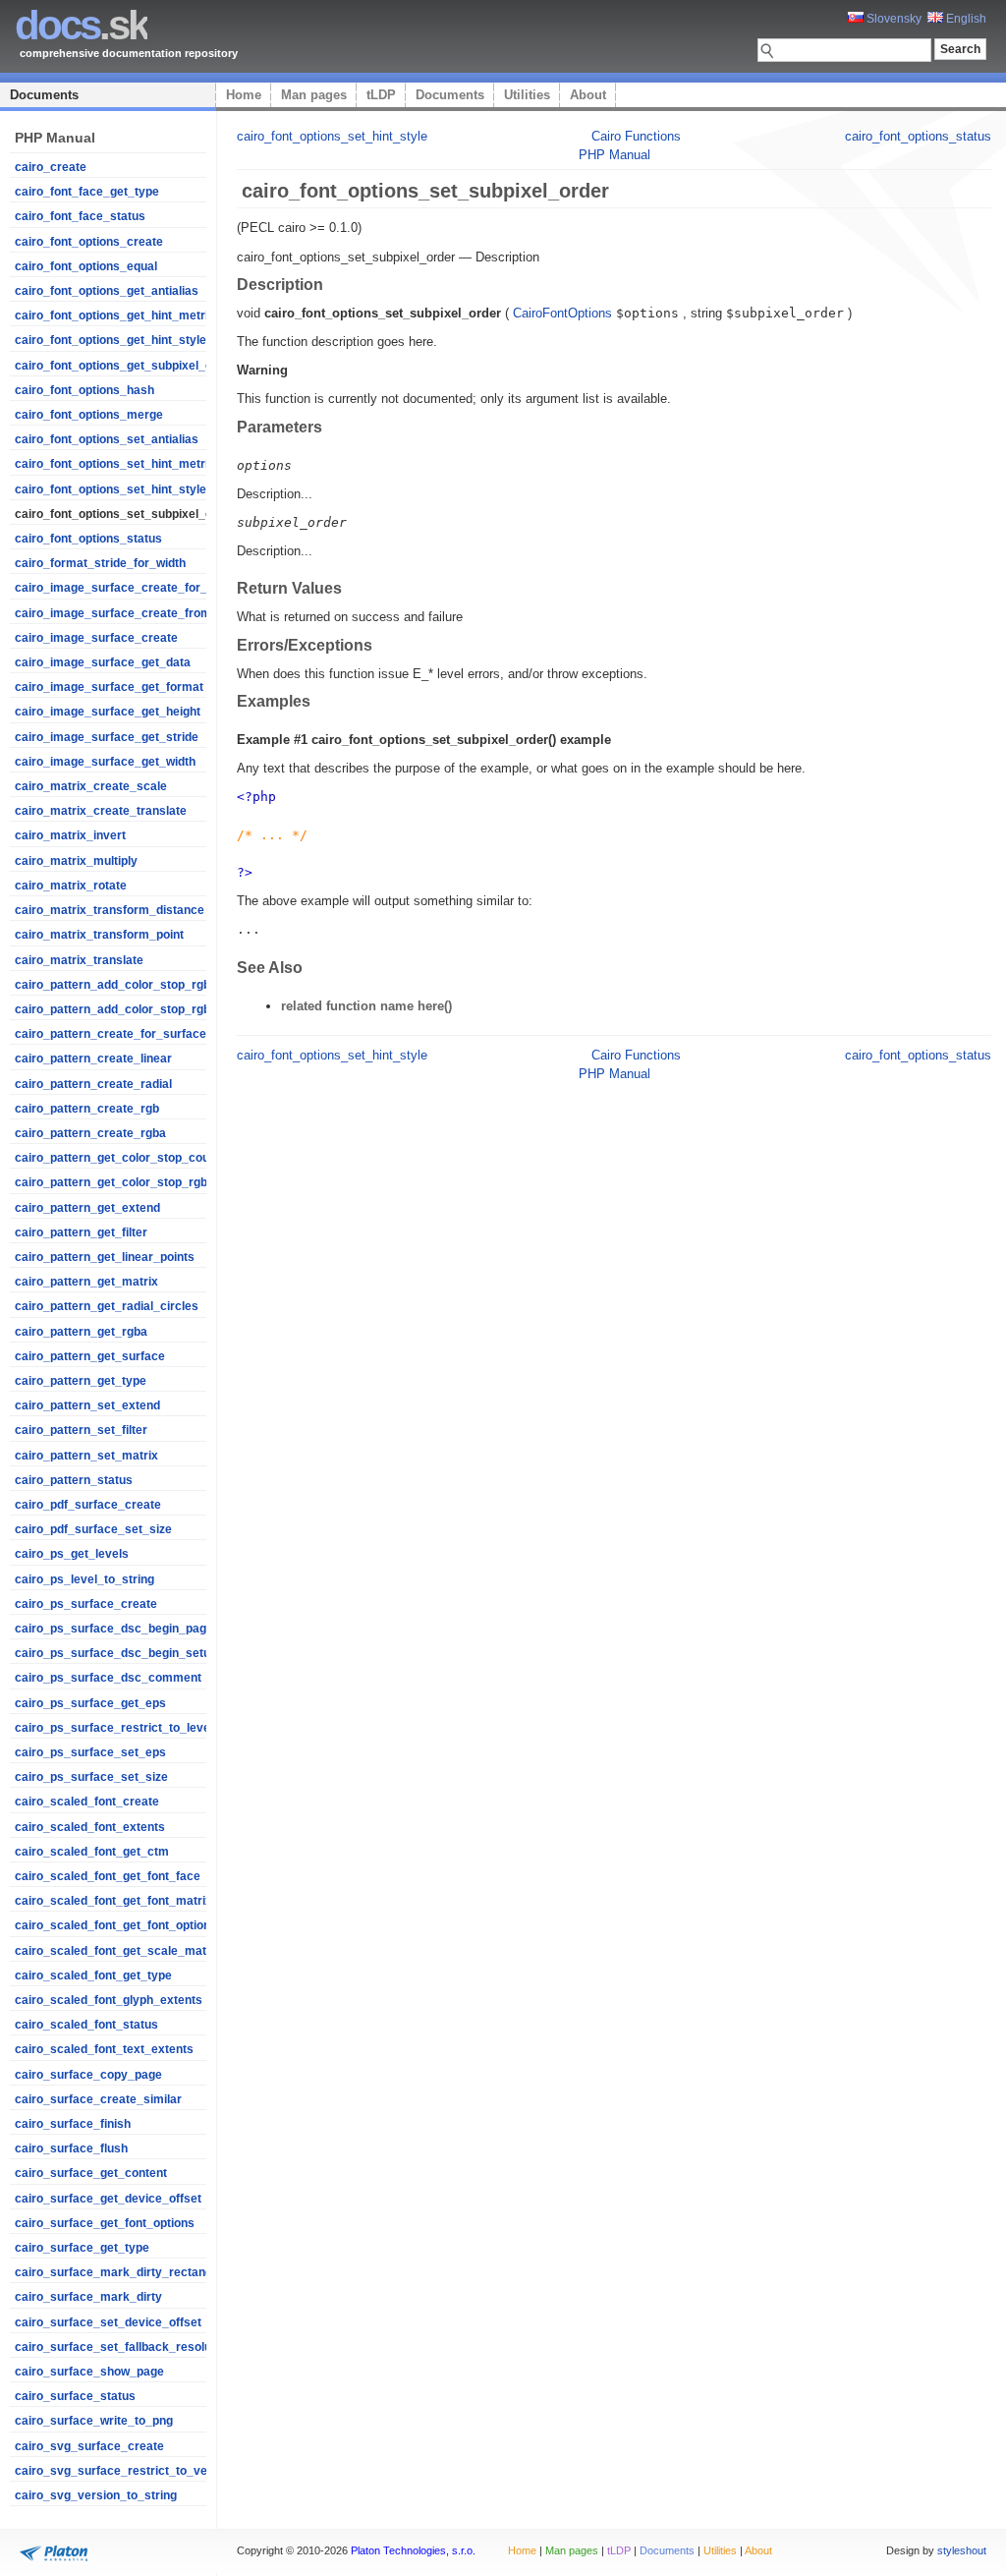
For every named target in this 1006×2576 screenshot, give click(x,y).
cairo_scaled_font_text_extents (104, 2049)
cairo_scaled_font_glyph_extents (109, 2000)
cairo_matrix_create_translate (101, 811)
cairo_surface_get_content (91, 2173)
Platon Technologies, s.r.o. (413, 2550)
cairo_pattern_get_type (81, 1381)
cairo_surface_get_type (82, 2248)
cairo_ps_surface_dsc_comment (108, 1678)
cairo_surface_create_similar (98, 2099)
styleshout (962, 2550)
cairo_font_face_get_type (87, 192)
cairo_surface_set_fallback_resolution (123, 2347)
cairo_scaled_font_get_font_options (116, 1925)
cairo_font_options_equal (86, 266)
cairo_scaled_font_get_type (93, 1975)
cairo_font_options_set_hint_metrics (118, 464)
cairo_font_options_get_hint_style (111, 340)
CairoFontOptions (562, 313)
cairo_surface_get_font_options (105, 2223)
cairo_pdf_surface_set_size (93, 1529)
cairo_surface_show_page (89, 2372)
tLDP (381, 95)
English (965, 19)
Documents (44, 95)
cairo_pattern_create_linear (93, 1059)
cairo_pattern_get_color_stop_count (117, 1158)
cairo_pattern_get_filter (81, 1232)
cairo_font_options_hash (84, 390)
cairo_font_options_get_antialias (107, 291)
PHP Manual (615, 155)
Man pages (314, 95)
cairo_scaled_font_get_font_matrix (113, 1901)
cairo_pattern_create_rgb (87, 1109)
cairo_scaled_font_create (87, 1802)
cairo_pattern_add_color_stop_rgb (112, 985)
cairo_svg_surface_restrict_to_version (125, 2471)
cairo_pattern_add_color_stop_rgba (116, 1009)
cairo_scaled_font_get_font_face (108, 1876)
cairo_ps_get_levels (72, 1554)
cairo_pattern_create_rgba (90, 1133)
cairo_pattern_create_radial (93, 1084)
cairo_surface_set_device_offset (108, 2322)
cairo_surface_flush (71, 2148)
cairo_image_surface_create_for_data (123, 588)
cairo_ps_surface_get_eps (90, 1703)
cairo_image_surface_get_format (109, 687)
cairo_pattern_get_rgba (81, 1332)
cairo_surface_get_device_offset (108, 2199)
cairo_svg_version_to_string (96, 2495)
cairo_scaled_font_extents (90, 1827)
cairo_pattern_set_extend (87, 1405)
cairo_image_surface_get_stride (107, 737)
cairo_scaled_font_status (86, 2025)
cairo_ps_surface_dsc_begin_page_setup (133, 1629)
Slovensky (893, 19)
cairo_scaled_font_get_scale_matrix (118, 1951)
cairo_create (51, 167)
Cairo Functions (636, 136)
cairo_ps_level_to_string (84, 1579)
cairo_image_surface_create (96, 638)
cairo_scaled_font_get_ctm (92, 1852)
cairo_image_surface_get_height (108, 712)
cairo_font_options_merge (89, 415)
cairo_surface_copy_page (88, 2075)
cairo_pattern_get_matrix (86, 1282)
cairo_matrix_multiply (76, 861)
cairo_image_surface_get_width (105, 762)
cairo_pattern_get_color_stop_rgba (114, 1182)
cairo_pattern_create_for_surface (111, 1034)
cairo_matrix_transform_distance (110, 910)
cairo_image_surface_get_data (103, 662)
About (588, 95)
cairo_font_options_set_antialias (107, 439)
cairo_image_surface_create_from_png (127, 613)
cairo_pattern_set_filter (81, 1430)
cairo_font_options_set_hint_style (111, 489)
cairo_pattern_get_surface (90, 1356)
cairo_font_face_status (80, 216)
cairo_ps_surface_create (86, 1604)
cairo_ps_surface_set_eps (90, 1752)
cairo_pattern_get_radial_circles (107, 1306)
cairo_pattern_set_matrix (86, 1456)
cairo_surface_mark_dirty (88, 2297)
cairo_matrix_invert (70, 835)
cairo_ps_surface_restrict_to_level (114, 1728)
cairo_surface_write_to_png (94, 2421)
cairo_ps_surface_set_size (91, 1777)
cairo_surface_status (75, 2396)
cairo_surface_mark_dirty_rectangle (118, 2272)
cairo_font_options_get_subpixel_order (125, 366)
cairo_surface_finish (73, 2124)
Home (244, 95)
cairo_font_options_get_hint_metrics (118, 315)
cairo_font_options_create (89, 242)
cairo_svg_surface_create (89, 2446)
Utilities (527, 95)
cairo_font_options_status (88, 539)
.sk (81, 25)
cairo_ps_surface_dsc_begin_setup (116, 1653)
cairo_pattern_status (74, 1480)
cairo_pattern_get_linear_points (105, 1257)
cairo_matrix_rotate (71, 886)
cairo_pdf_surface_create (88, 1505)
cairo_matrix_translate (79, 960)
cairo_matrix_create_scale (91, 786)
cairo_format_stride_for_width (100, 563)
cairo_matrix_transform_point (99, 935)
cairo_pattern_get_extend (87, 1208)
